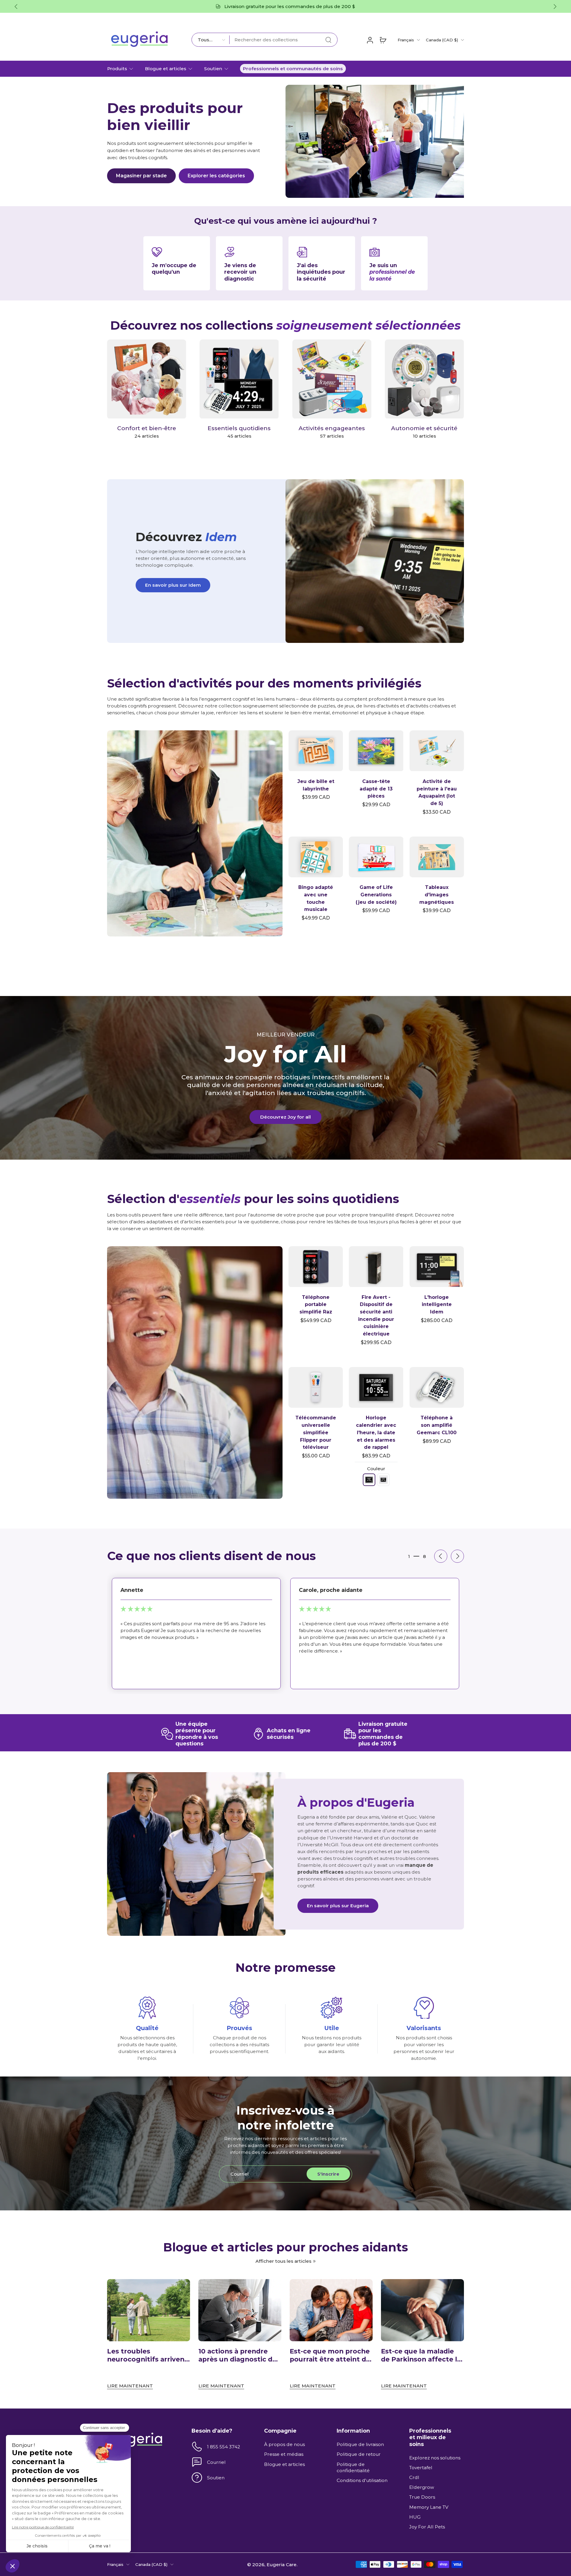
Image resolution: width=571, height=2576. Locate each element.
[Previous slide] (16, 7)
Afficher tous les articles (283, 2261)
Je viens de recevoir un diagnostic (240, 272)
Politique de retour (359, 2454)
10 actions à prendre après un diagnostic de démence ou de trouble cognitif (239, 2355)
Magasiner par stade (141, 176)
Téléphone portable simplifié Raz (316, 1305)
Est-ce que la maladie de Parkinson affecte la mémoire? (421, 2355)
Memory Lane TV (429, 2507)
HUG (415, 2517)
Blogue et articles (166, 69)
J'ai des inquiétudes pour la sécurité (321, 272)
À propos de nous (284, 2444)
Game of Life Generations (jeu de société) (376, 895)
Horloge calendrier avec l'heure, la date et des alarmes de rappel (376, 1432)
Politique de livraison (360, 2444)
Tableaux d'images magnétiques (437, 895)
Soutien (213, 69)
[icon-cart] (383, 40)
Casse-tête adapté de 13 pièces (376, 789)
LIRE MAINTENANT (130, 2386)
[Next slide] (457, 1556)
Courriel (216, 2462)
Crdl (414, 2477)
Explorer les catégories (216, 176)
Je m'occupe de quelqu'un (174, 268)
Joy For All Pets (427, 2527)
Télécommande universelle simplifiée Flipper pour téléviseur (316, 1432)
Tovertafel (421, 2468)
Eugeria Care (281, 2564)
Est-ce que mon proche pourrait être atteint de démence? (330, 2355)
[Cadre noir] (369, 1480)
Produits (117, 69)
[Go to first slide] (555, 7)
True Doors (422, 2497)
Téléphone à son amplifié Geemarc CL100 (437, 1425)
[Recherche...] (328, 40)
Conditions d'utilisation (362, 2480)
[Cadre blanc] (383, 1480)
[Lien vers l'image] (195, 833)
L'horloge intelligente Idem (437, 1305)
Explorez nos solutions (435, 2457)
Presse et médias (284, 2454)
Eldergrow (422, 2487)
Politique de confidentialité (353, 2467)
